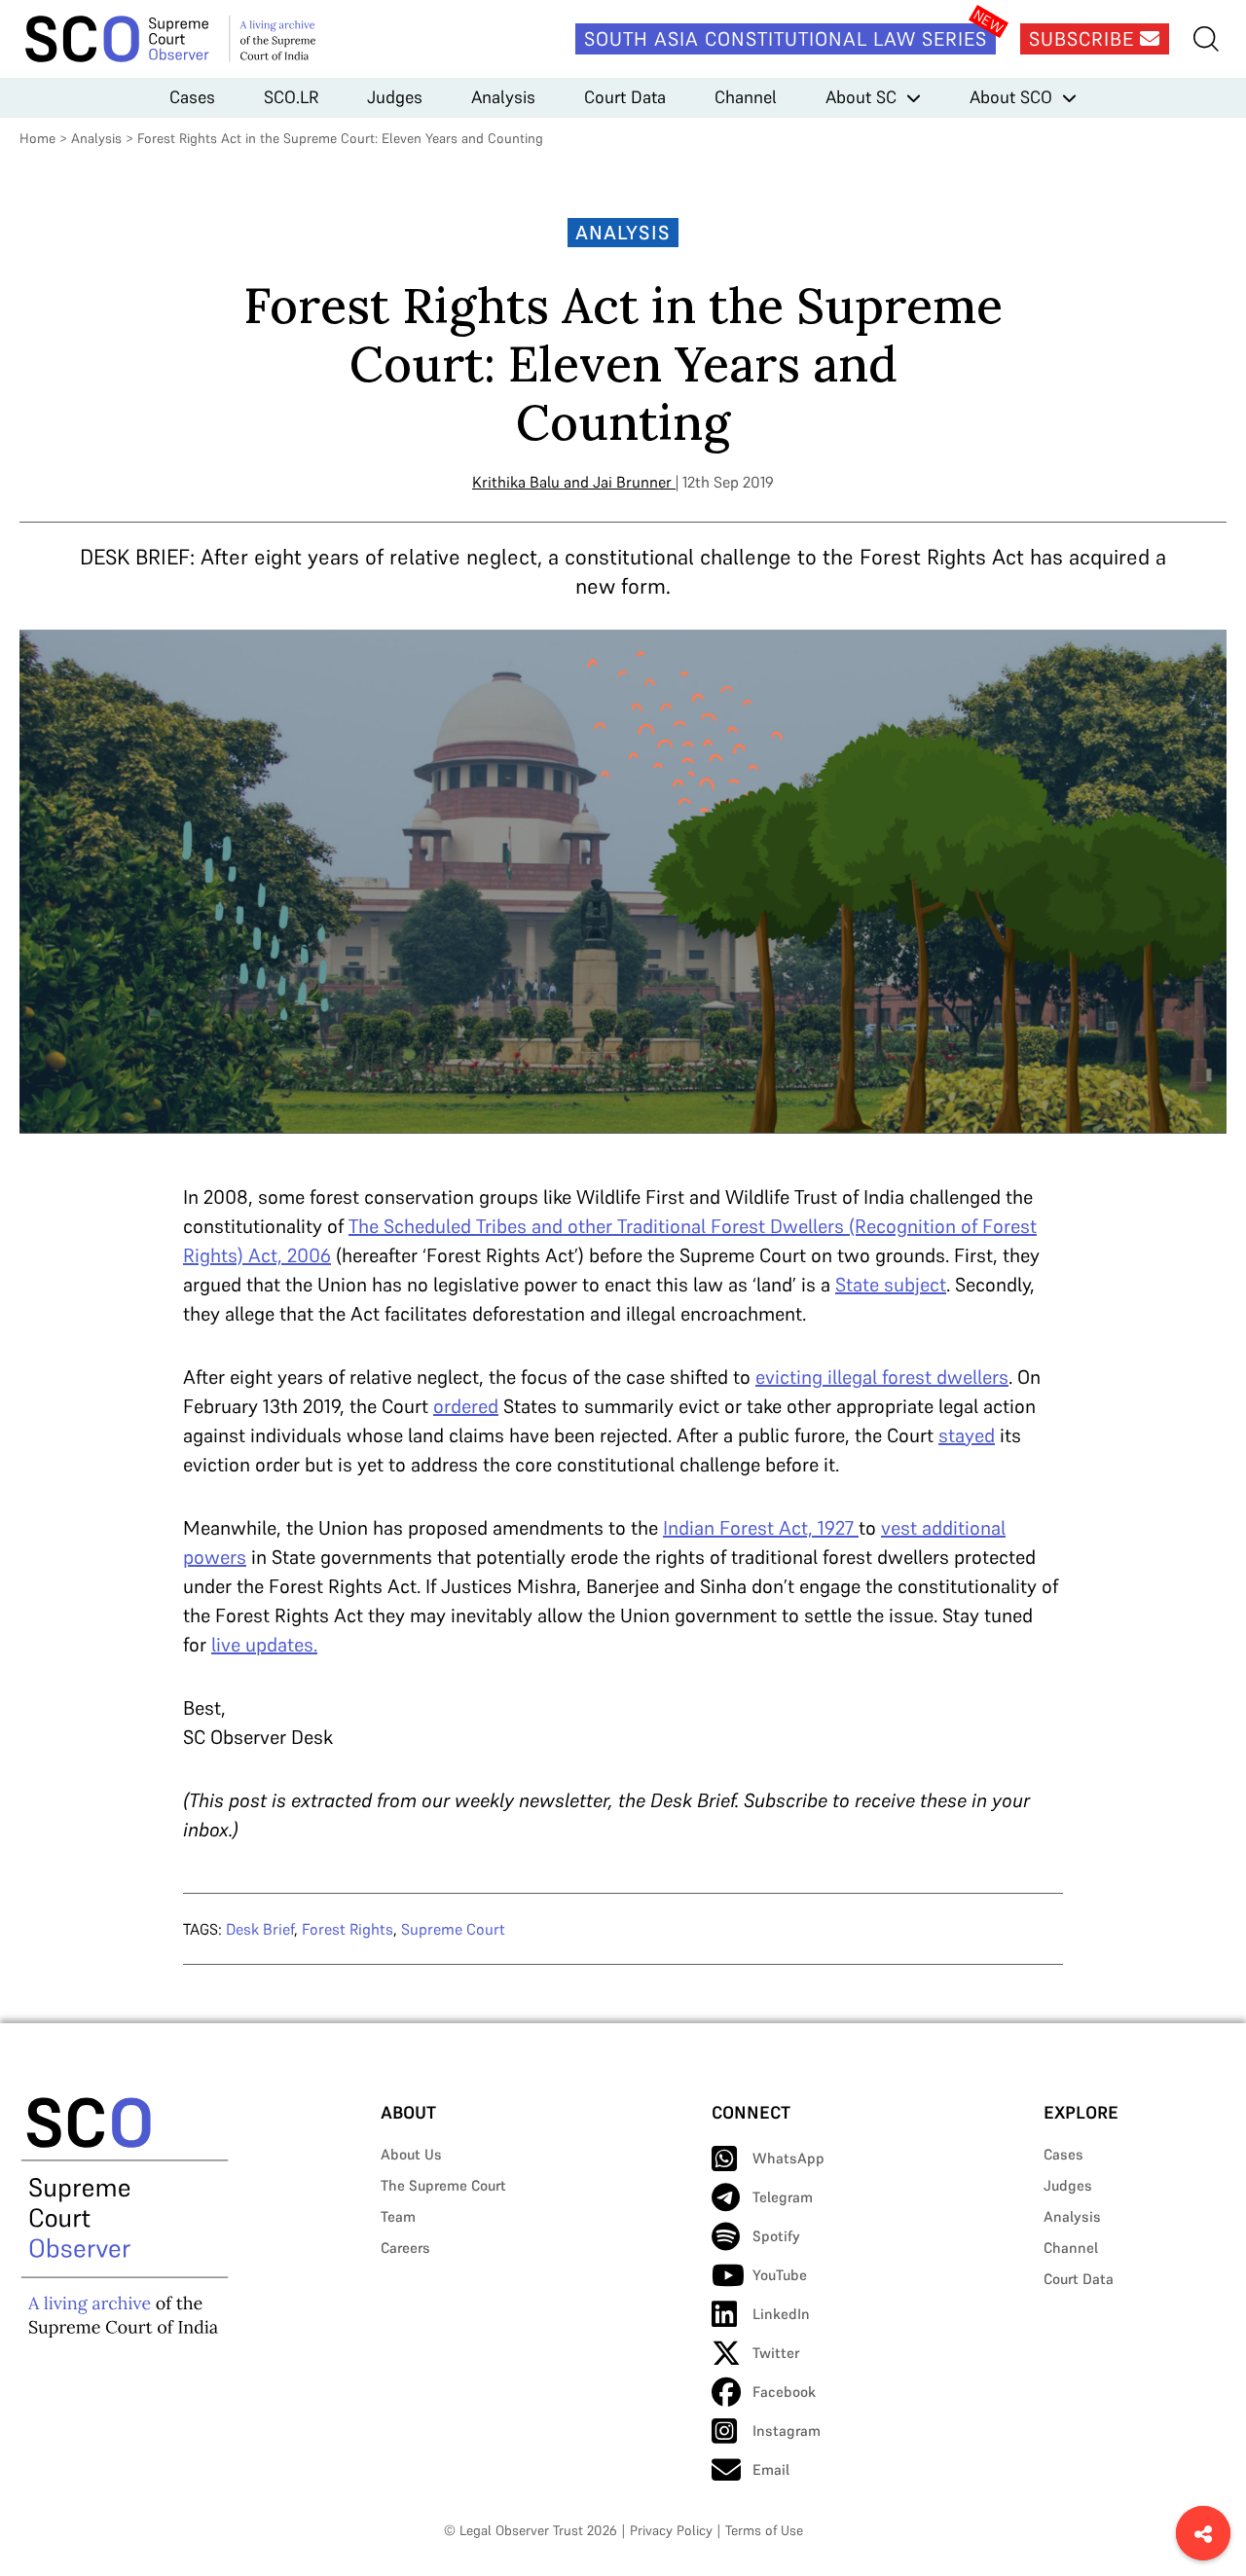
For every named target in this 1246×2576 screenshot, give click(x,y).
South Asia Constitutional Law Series (786, 39)
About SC (861, 97)
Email (771, 2469)
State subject (891, 1285)
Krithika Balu (516, 482)
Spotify (776, 2236)
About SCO (1011, 97)
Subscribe (1084, 39)
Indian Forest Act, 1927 (761, 1528)
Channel (746, 97)
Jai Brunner (632, 482)
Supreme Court (453, 1929)
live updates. (264, 1645)
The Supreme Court (443, 2185)
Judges (395, 97)
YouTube (780, 2275)
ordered (466, 1406)
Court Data (625, 97)
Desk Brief (260, 1929)
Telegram (783, 2197)
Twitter (776, 2353)
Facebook (784, 2392)
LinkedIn (781, 2314)
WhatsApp (788, 2158)
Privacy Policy (671, 2530)
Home (37, 138)
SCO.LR (291, 97)
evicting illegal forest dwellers (882, 1377)
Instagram (787, 2431)
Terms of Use (764, 2530)
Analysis (503, 97)
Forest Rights (348, 1929)
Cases (192, 97)
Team (398, 2216)
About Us (411, 2154)
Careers (405, 2248)
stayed (967, 1435)
